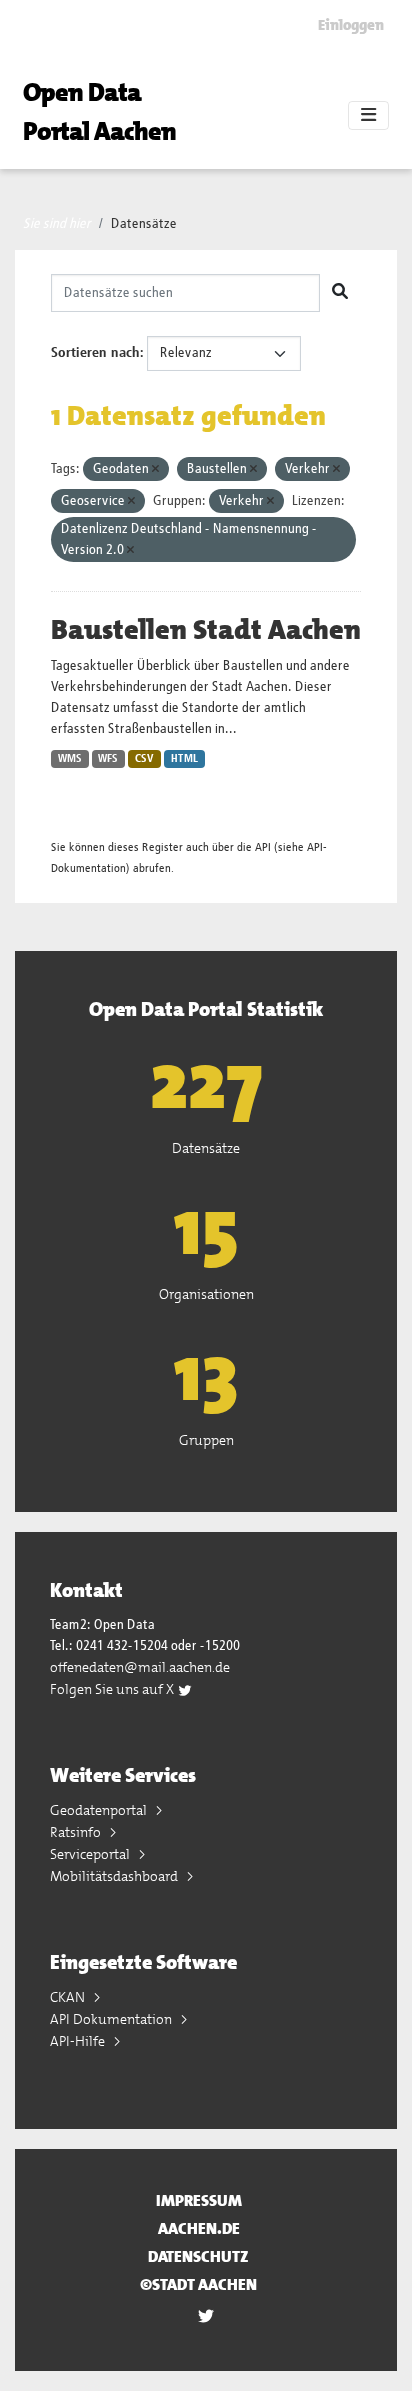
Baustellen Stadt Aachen (206, 630)
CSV (144, 759)
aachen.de (199, 2228)
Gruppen (206, 1440)
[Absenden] (340, 293)
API (263, 847)
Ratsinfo (77, 1832)
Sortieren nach (95, 353)
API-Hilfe (79, 2041)
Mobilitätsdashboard (115, 1876)
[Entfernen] (155, 469)
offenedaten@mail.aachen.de (140, 1667)
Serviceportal (91, 1854)
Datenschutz (198, 2256)
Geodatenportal (100, 1810)
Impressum (199, 2200)
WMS (70, 759)
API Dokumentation (112, 2019)
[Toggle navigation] (368, 116)
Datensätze (144, 224)
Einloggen (351, 25)
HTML (184, 759)
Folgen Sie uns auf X (113, 1689)
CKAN (69, 1997)
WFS (108, 759)
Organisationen (206, 1294)
